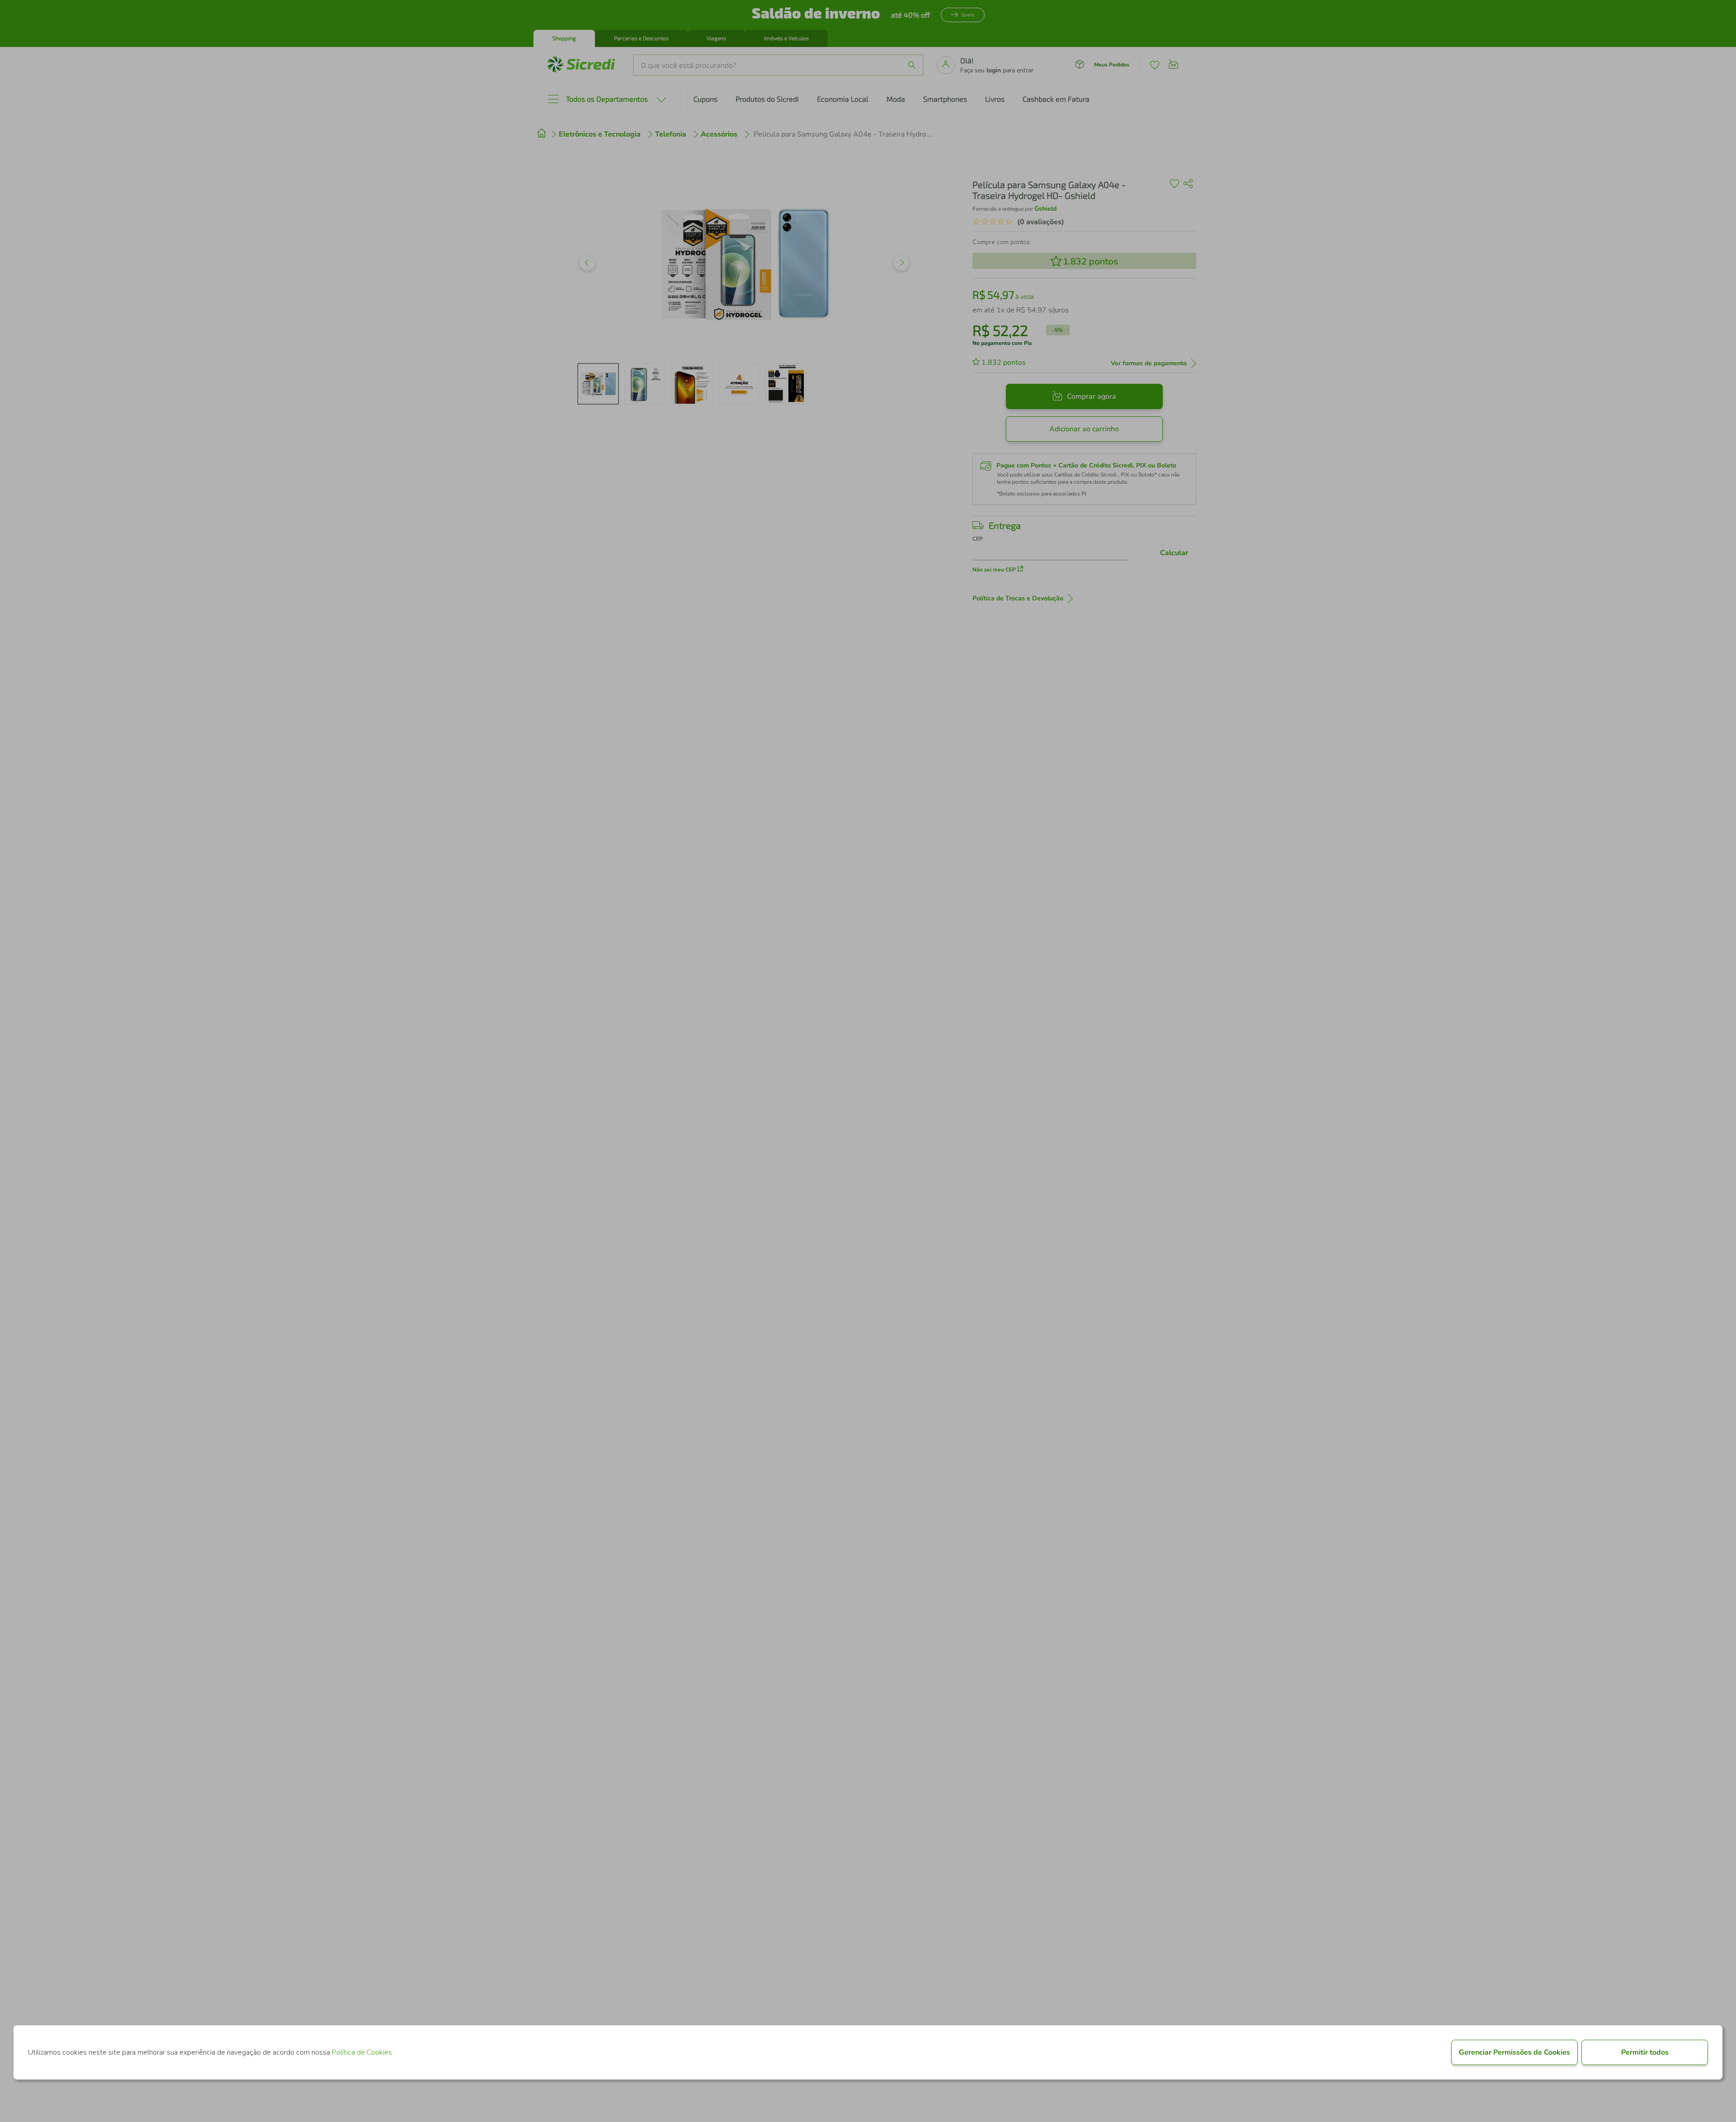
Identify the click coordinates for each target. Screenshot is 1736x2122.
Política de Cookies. (363, 2052)
